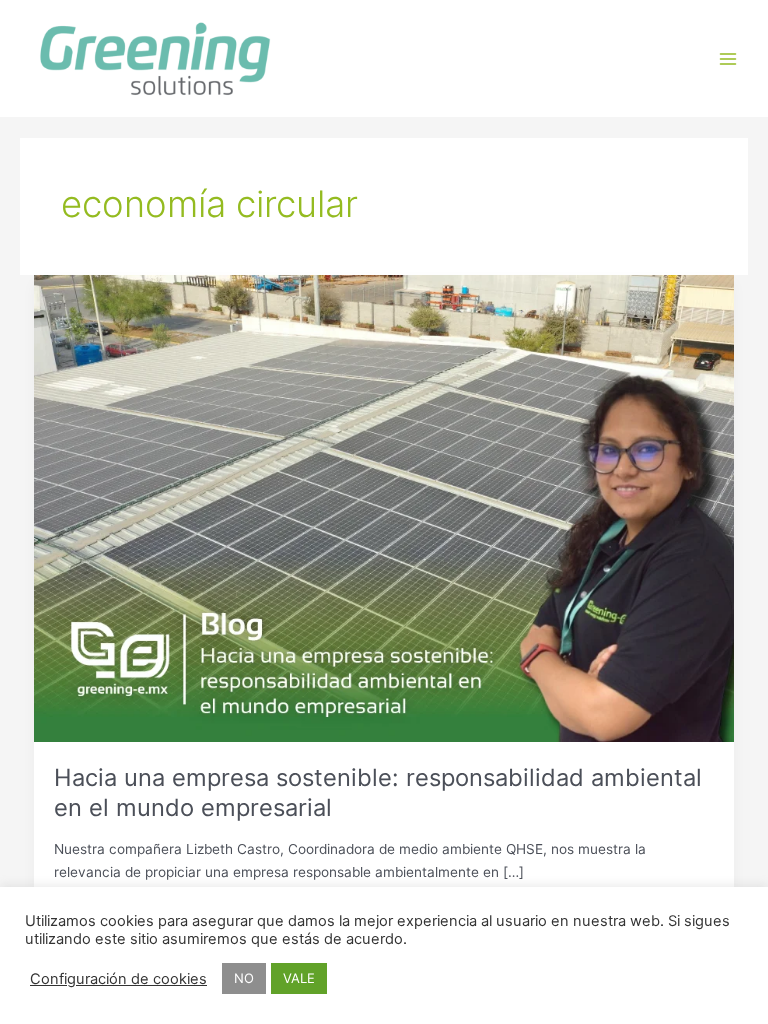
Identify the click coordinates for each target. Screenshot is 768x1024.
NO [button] (244, 978)
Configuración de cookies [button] (118, 979)
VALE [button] (299, 978)
